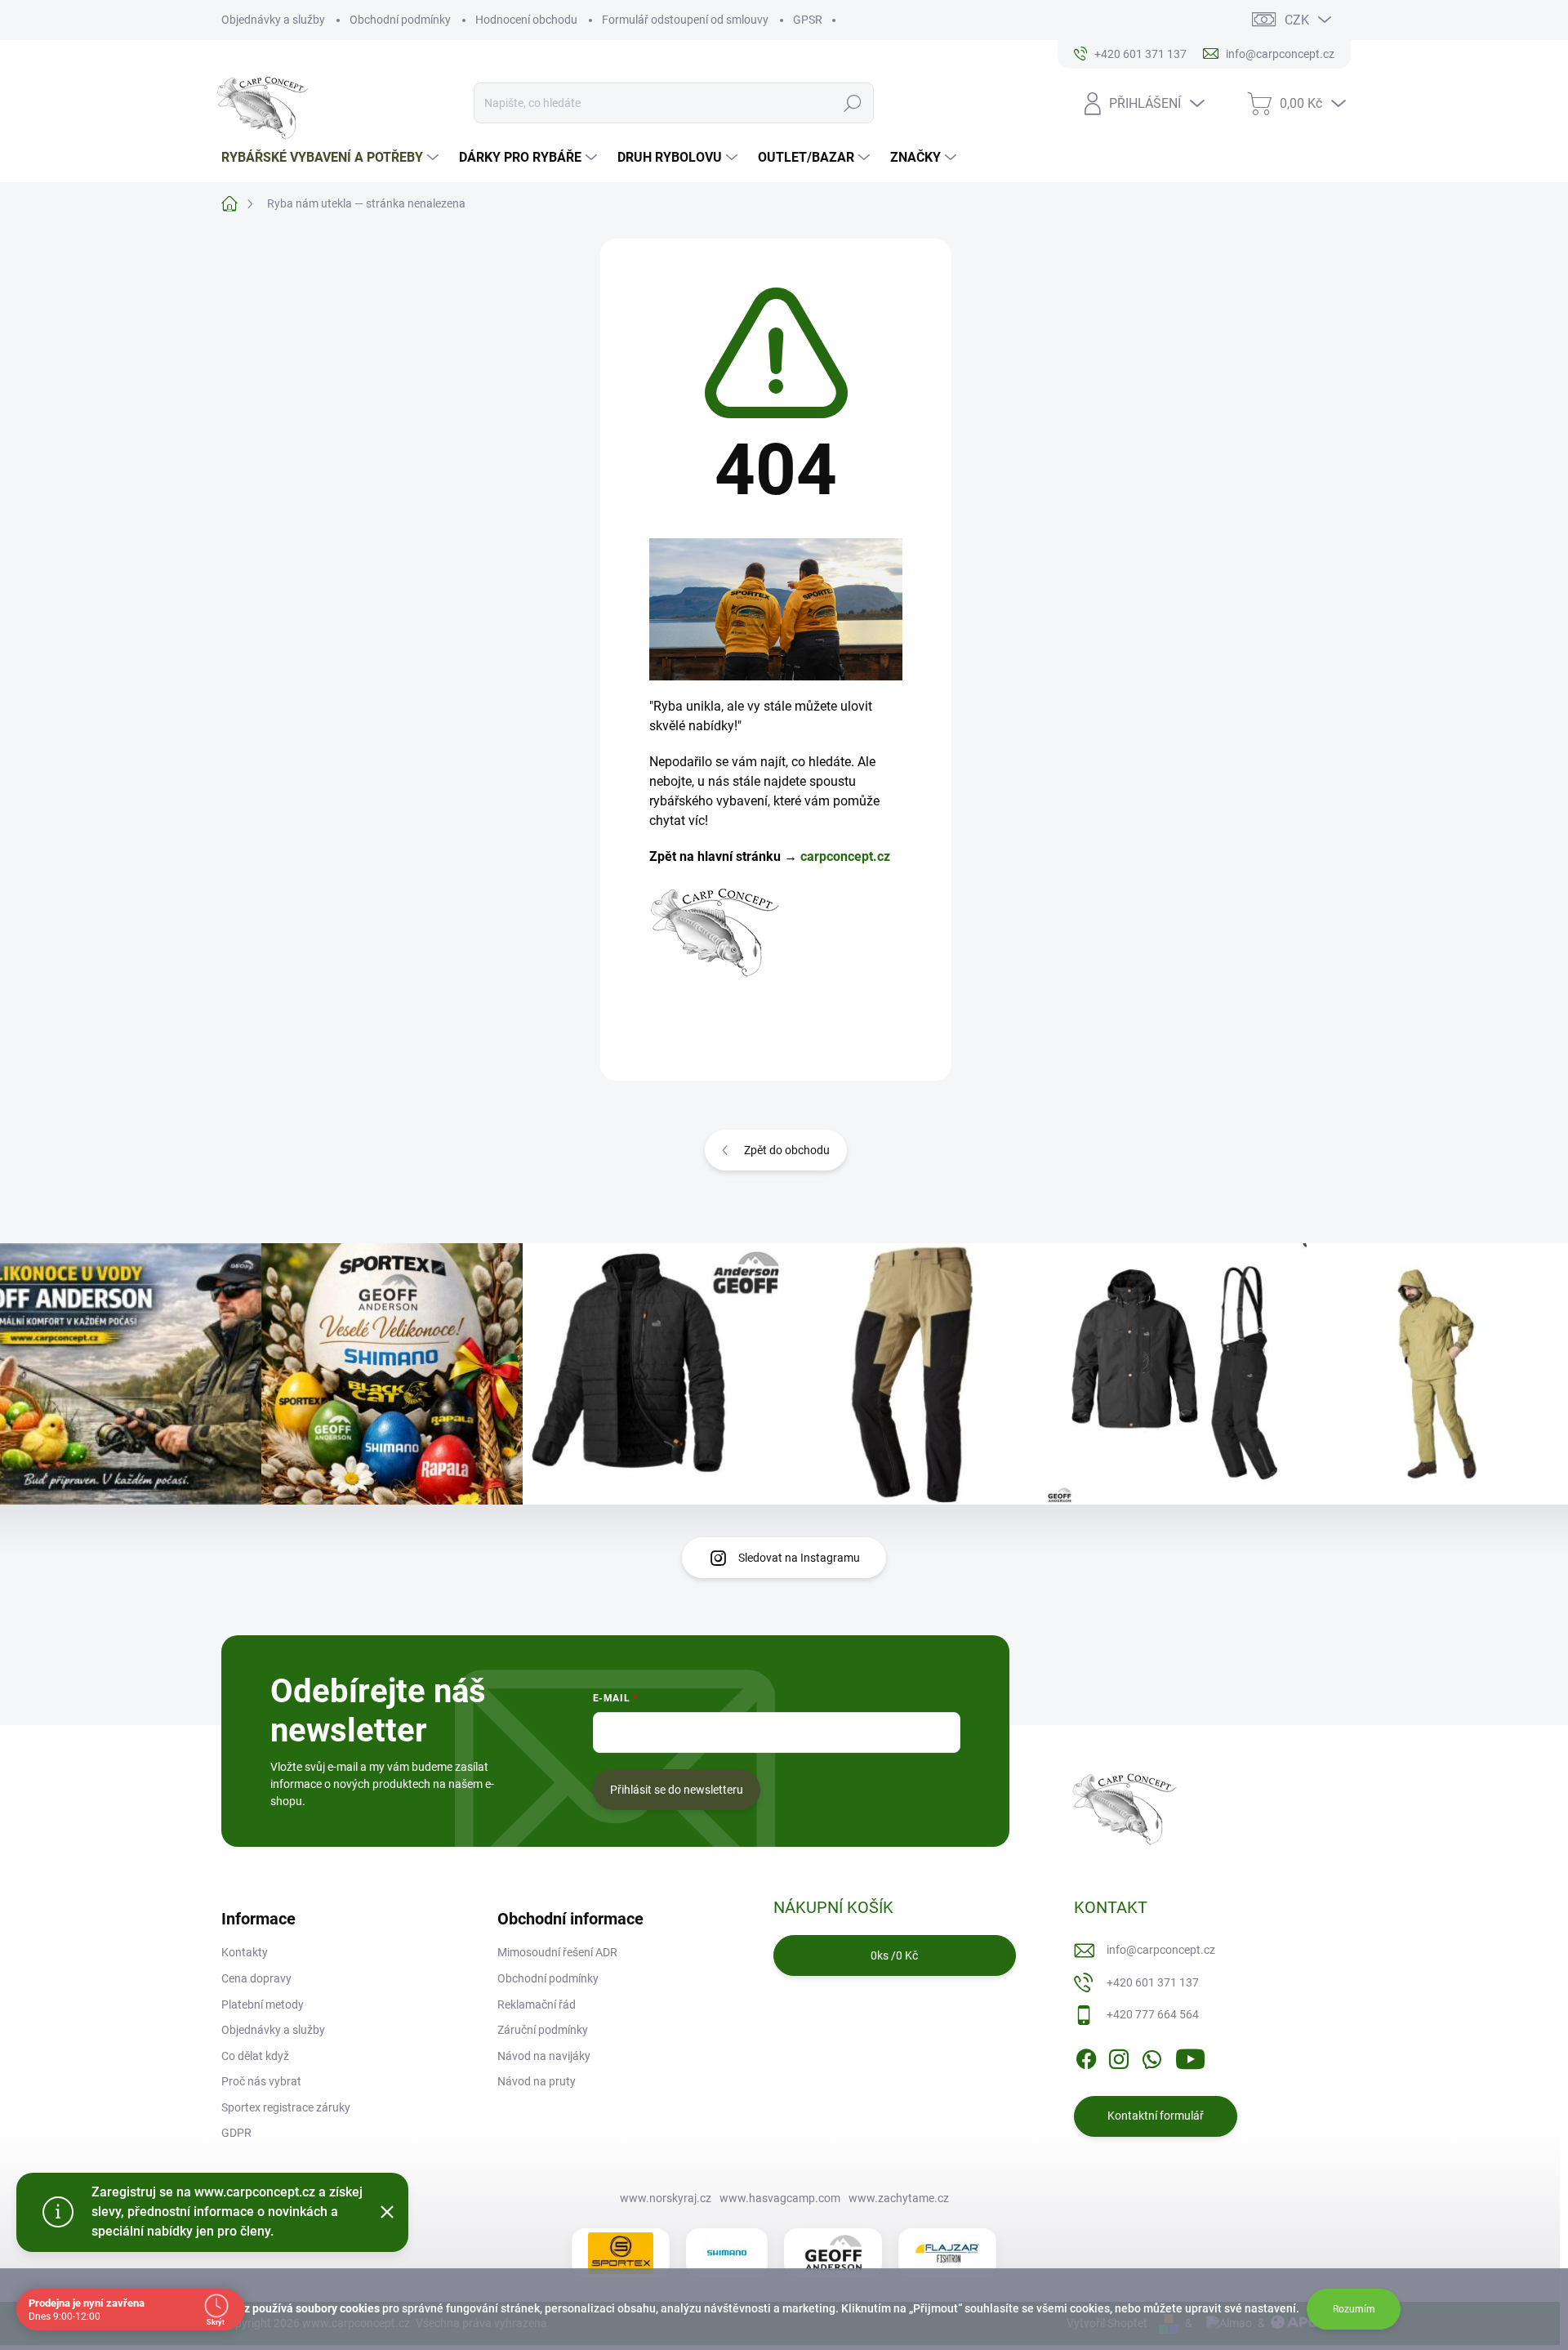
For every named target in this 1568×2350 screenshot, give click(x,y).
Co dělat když (255, 2056)
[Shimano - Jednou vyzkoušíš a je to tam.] (727, 2253)
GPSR (808, 20)
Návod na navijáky (544, 2056)
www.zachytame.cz (899, 2198)
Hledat (853, 103)
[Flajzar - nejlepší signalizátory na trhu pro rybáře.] (947, 2254)
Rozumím (1354, 2309)
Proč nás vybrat (261, 2081)
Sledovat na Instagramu (799, 1558)
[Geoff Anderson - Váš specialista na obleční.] (833, 2253)
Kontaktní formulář (1156, 2116)
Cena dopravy (256, 1978)
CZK (1297, 20)
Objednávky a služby (273, 20)
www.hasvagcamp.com (780, 2198)
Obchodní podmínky (400, 20)
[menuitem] (332, 158)
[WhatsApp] (1151, 2056)
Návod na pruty (537, 2081)
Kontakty (245, 1952)
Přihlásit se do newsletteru (677, 1790)
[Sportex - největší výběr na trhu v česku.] (621, 2253)
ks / (894, 1955)
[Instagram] (1119, 2056)
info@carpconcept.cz (1161, 1950)
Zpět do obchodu (787, 1150)
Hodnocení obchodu (526, 20)
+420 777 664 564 (1153, 2014)
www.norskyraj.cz (666, 2198)
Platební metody (263, 2004)
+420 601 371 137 (1153, 1982)
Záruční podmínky (543, 2030)
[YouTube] (1190, 2056)
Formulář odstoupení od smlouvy (685, 20)
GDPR (236, 2133)
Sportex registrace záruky (286, 2107)
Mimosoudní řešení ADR (557, 1952)
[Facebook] (1086, 2056)
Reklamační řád (537, 2004)
